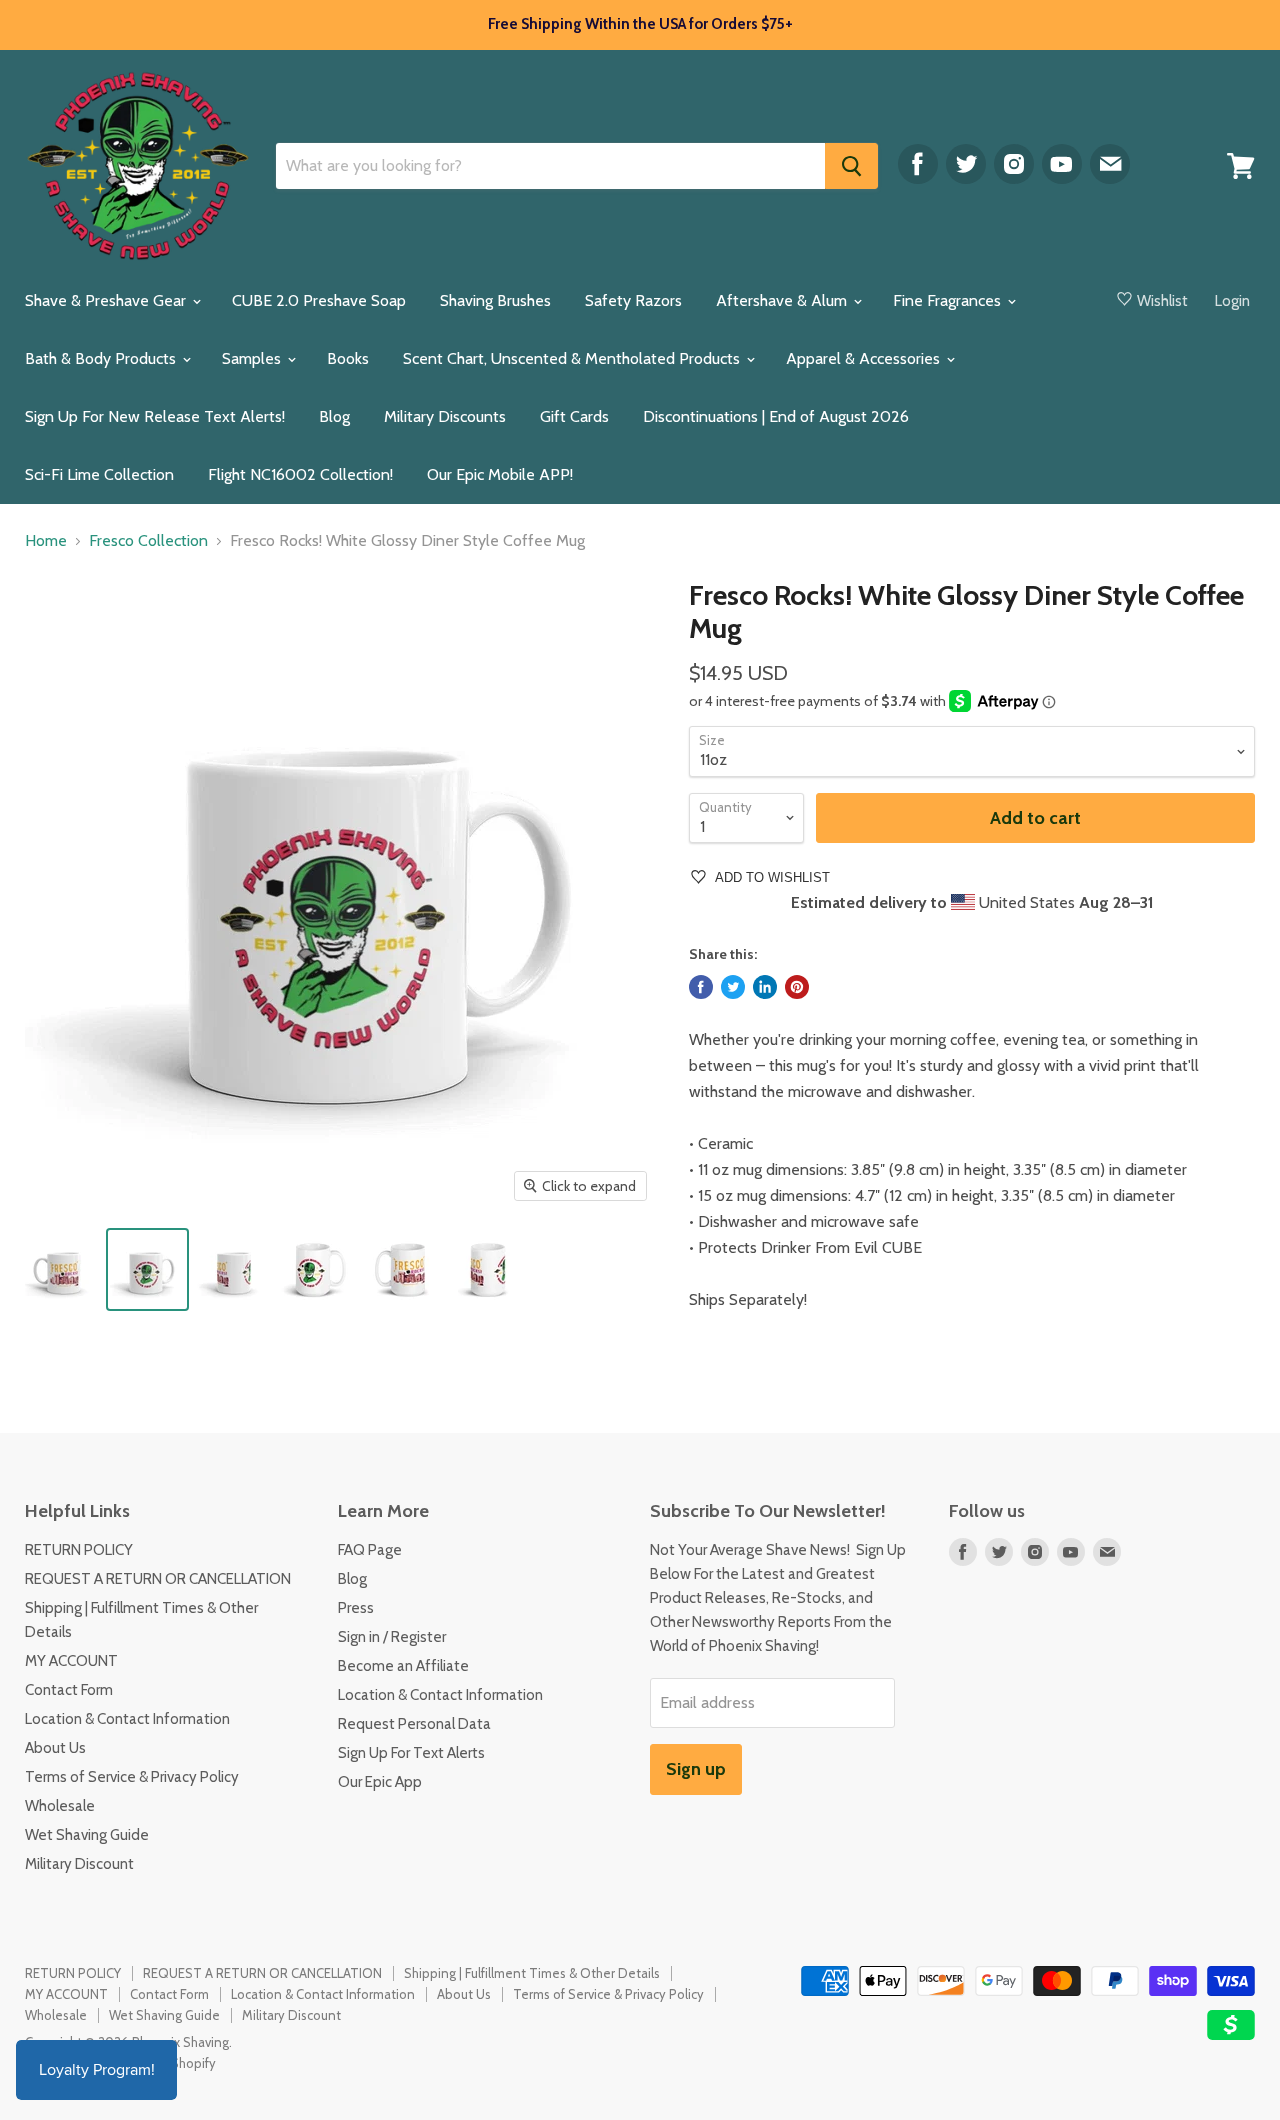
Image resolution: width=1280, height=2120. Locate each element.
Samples (253, 358)
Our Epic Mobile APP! (500, 474)
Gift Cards (574, 416)
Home (46, 541)
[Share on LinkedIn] (765, 987)
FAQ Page (370, 1550)
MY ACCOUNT (71, 1661)
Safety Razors (633, 300)
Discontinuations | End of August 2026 (776, 416)
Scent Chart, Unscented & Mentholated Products (573, 358)
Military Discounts (445, 416)
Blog (334, 416)
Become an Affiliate (403, 1666)
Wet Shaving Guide (87, 1835)
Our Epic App (380, 1782)
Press (356, 1608)
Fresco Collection (148, 541)
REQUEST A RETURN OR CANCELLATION (158, 1579)
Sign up (696, 1769)
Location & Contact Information (127, 1719)
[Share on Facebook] (701, 987)
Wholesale (60, 1806)
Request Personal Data (414, 1724)
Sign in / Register (392, 1637)
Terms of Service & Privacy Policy (132, 1777)
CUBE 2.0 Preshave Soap (319, 300)
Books (348, 358)
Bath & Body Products (102, 358)
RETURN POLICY (79, 1550)
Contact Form (69, 1690)
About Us (55, 1748)
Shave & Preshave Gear (107, 300)
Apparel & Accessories (865, 358)
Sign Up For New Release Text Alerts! (155, 416)
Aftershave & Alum (783, 300)
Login (1232, 301)
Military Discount (79, 1864)
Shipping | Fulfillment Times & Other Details (532, 1973)
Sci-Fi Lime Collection (99, 474)
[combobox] (550, 166)
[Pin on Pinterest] (797, 987)
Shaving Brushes (495, 300)
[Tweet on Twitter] (733, 987)
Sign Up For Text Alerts (411, 1753)
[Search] (851, 166)
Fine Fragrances (949, 300)
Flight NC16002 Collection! (300, 474)
